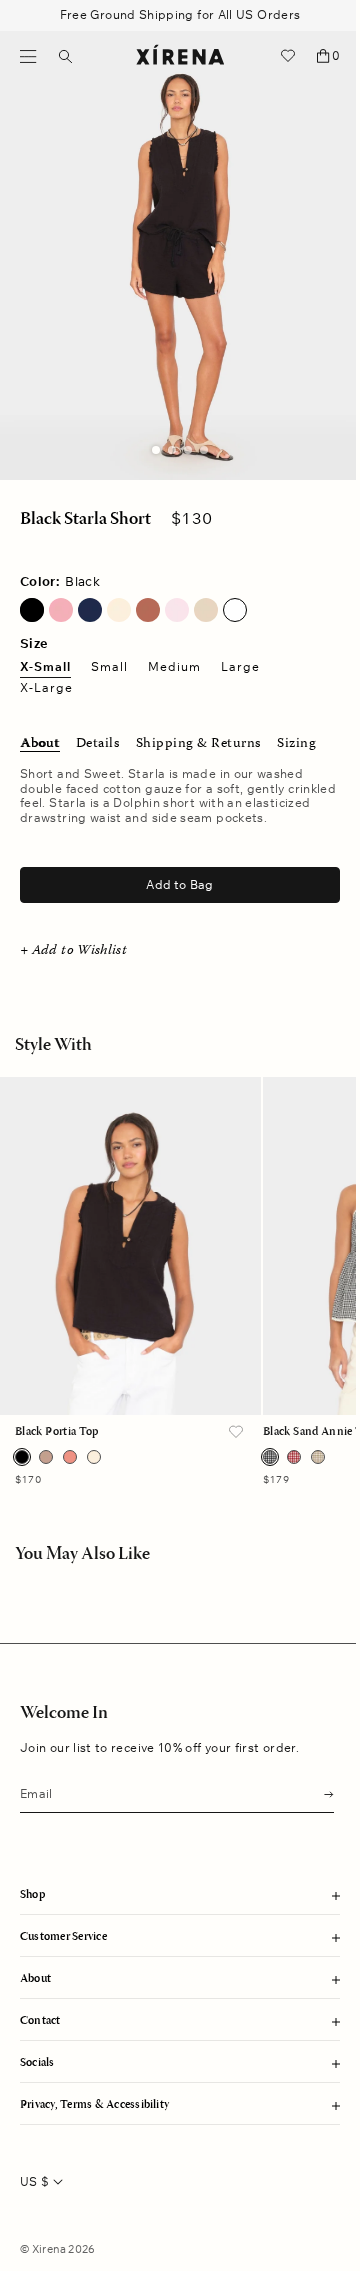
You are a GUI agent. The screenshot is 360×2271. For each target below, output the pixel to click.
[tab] (156, 450)
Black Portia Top (57, 1432)
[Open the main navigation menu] (28, 56)
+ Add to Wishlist (73, 951)
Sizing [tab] (296, 744)
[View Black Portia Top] (130, 1246)
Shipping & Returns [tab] (198, 744)
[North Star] (90, 610)
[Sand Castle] (318, 1457)
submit (323, 1792)
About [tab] (40, 744)
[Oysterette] (119, 610)
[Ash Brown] (46, 1457)
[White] (235, 610)
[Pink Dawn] (177, 610)
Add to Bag (179, 884)
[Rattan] (206, 610)
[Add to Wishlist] (236, 1433)
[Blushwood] (70, 1457)
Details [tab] (98, 744)
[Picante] (148, 610)
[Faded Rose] (61, 610)
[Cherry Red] (294, 1457)
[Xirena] (180, 56)
